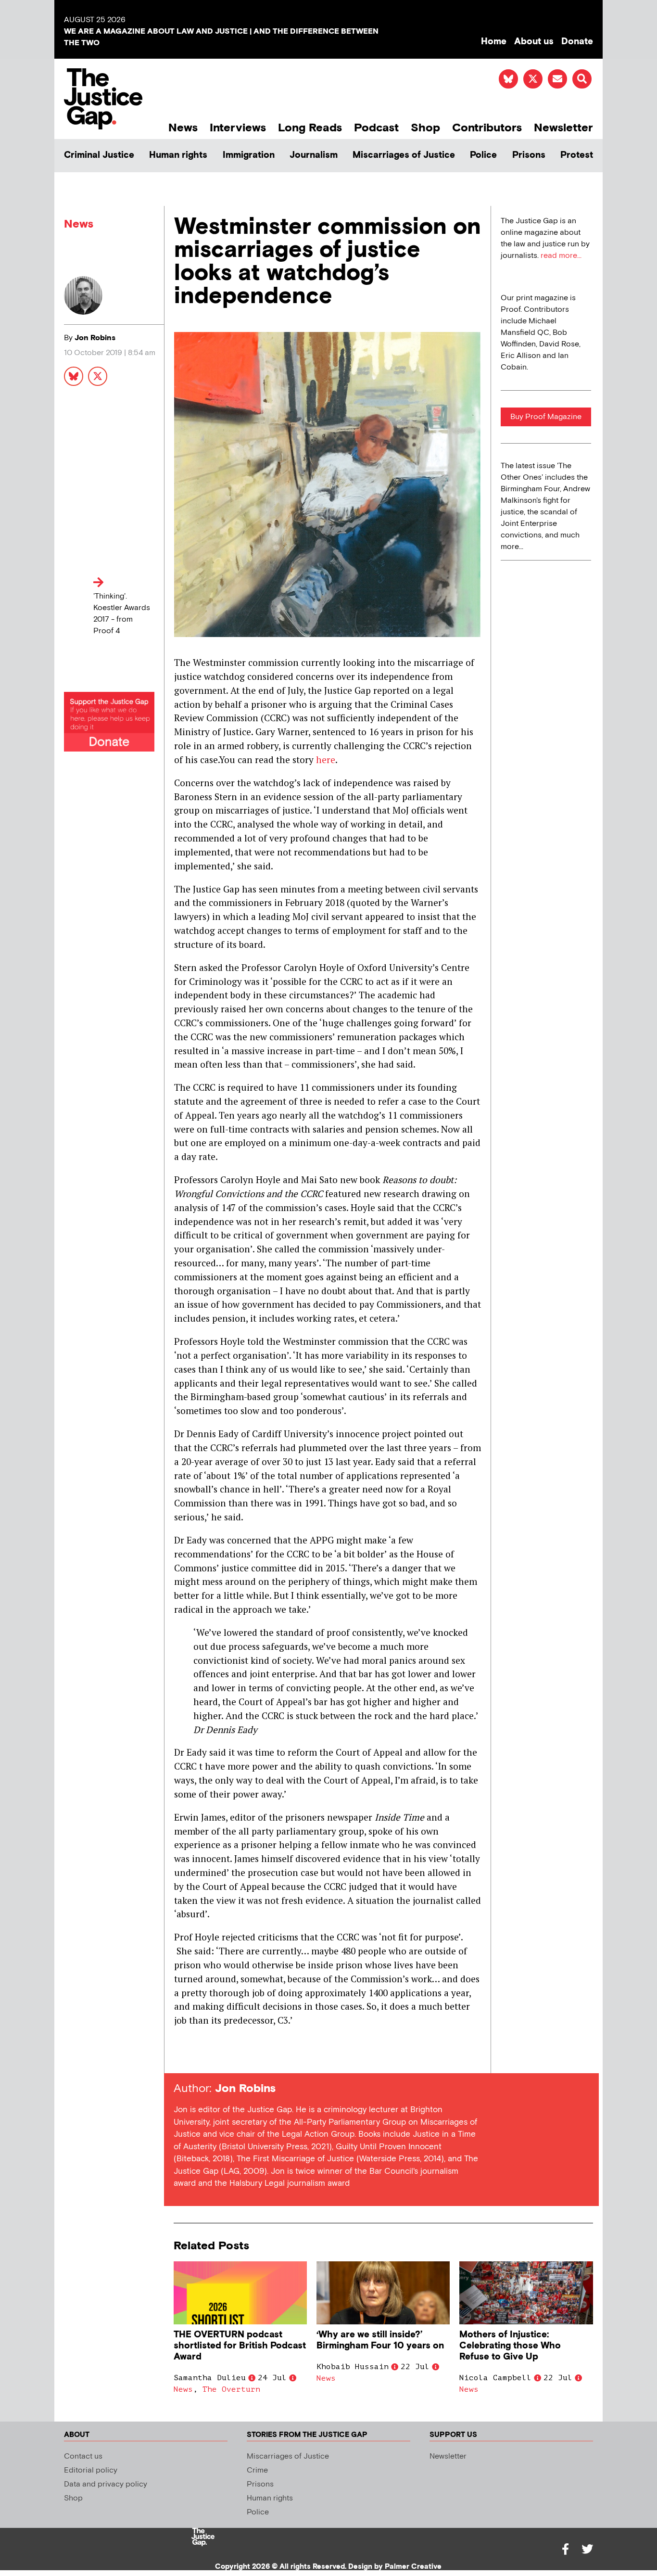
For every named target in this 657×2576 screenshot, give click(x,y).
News (183, 128)
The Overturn (231, 2389)
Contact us (83, 2456)
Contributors (487, 128)
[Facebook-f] (565, 2549)
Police (483, 155)
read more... (561, 256)
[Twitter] (587, 2549)
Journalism (314, 155)
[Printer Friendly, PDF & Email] (181, 2056)
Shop (425, 128)
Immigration (249, 155)
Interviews (238, 128)
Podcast (376, 128)
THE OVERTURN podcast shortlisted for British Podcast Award (240, 2346)
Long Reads (310, 128)
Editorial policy (91, 2470)
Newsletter (563, 128)
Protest (577, 155)
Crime (257, 2470)
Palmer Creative (413, 2567)
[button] (582, 79)
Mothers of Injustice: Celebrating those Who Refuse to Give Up (510, 2346)
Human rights (178, 155)
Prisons (529, 155)
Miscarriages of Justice (404, 155)
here (326, 759)
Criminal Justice (99, 155)
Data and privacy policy (106, 2484)
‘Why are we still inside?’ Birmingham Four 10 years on (380, 2340)
